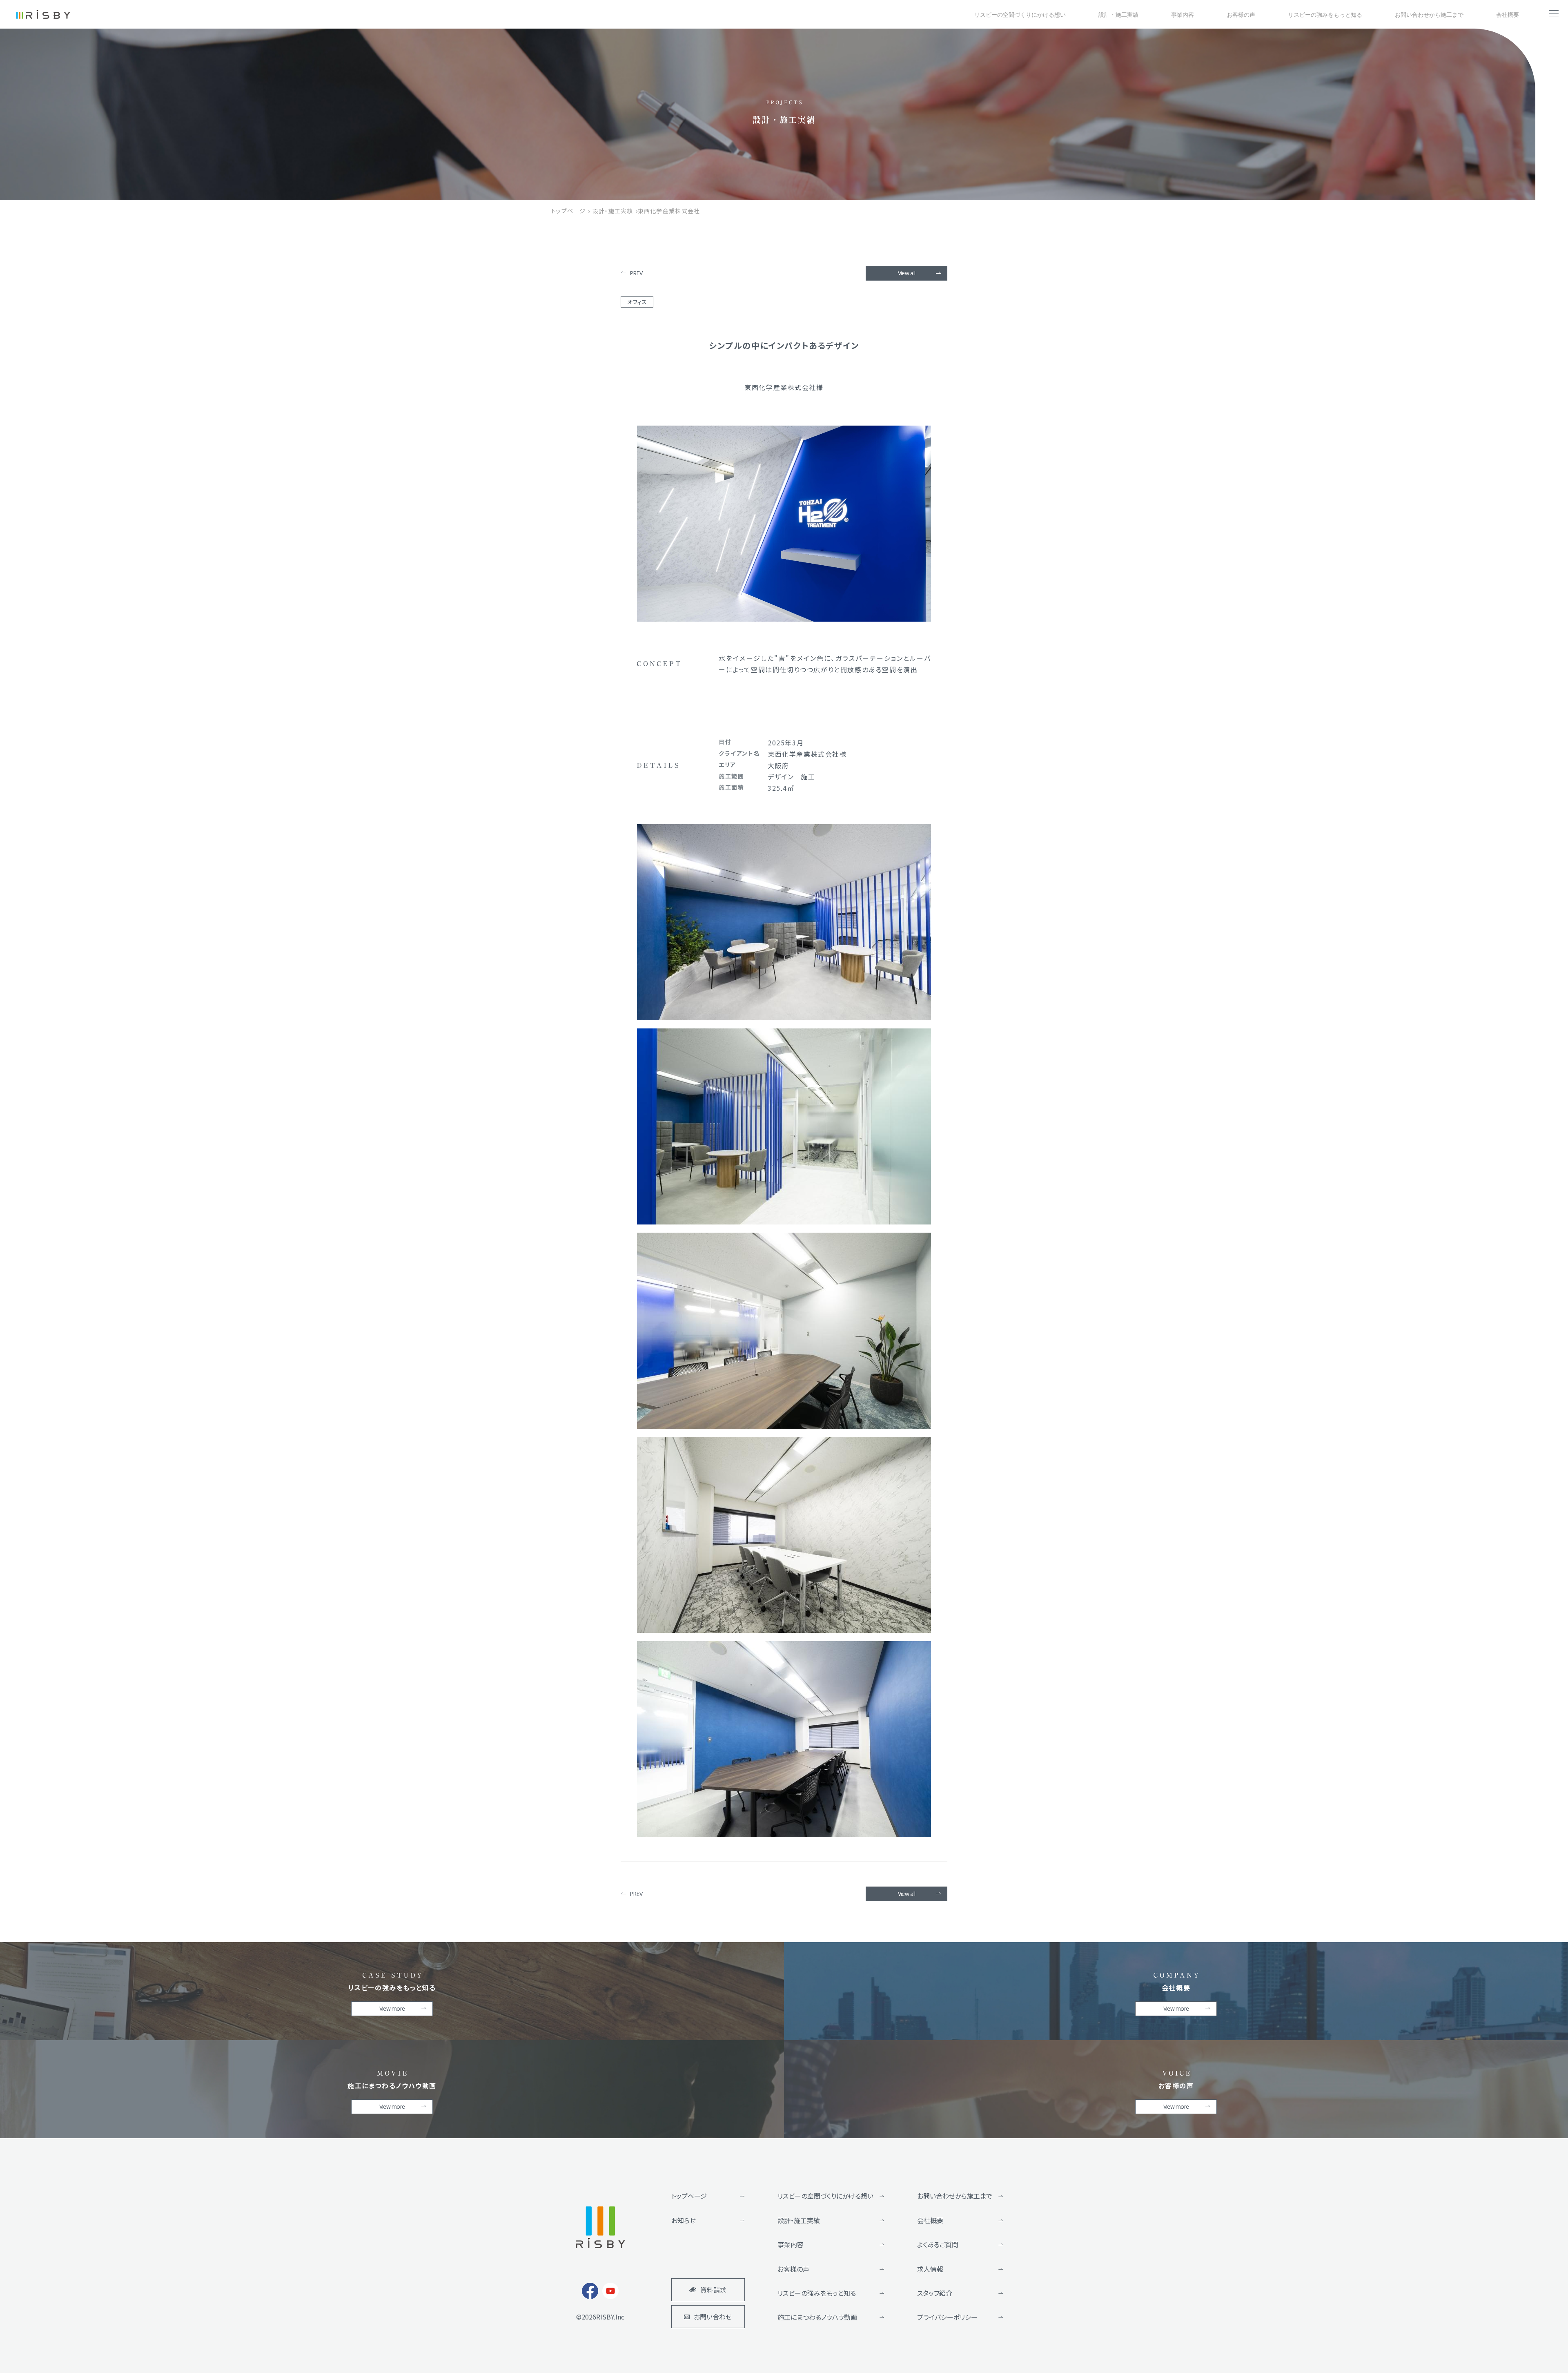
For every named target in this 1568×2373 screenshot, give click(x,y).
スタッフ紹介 (935, 2293)
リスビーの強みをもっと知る (817, 2293)
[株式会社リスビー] (43, 14)
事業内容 (791, 2244)
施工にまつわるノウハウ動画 (817, 2317)
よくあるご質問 (938, 2244)
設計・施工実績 (799, 2220)
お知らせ (684, 2220)
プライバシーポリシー (947, 2317)
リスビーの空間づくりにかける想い (825, 2196)
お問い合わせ (713, 2317)
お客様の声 (793, 2269)
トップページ (689, 2196)
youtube (610, 2291)
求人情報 (930, 2269)
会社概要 (930, 2220)
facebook (590, 2291)
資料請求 (713, 2290)
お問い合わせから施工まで (955, 2196)
